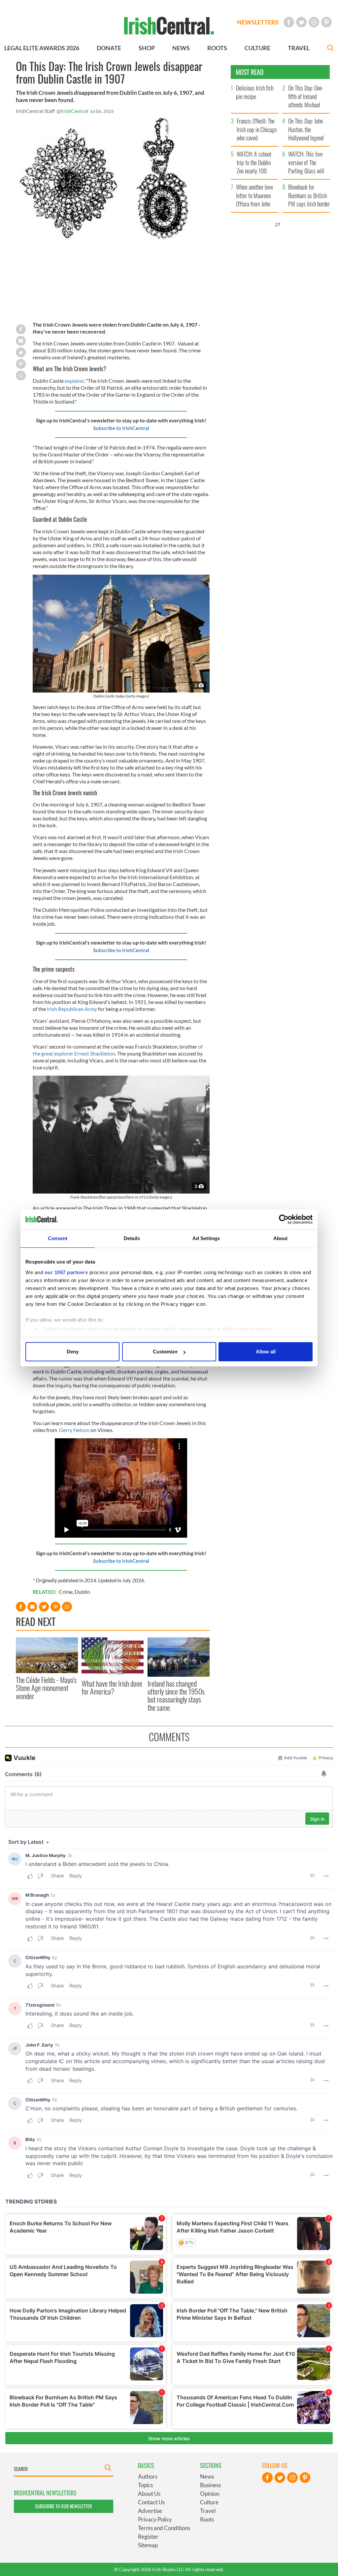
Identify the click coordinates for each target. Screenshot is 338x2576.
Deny (73, 1352)
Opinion (210, 2494)
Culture (209, 2502)
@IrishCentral (72, 111)
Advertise (150, 2511)
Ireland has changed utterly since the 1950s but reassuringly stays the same (176, 1695)
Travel (208, 2511)
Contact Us (151, 2502)
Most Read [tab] (250, 72)
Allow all (266, 1352)
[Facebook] (289, 22)
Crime (66, 1592)
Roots (207, 2519)
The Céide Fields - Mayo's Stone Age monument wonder (46, 1688)
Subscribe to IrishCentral (121, 428)
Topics (145, 2485)
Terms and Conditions (164, 2528)
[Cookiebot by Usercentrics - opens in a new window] (284, 1219)
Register (148, 2537)
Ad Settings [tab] (206, 1238)
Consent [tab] (58, 1238)
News (207, 2476)
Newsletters (258, 22)
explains (74, 381)
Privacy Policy (155, 2519)
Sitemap (148, 2545)
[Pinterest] (326, 22)
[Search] (330, 49)
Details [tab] (132, 1238)
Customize (165, 1352)
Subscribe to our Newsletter (63, 2506)
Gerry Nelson (74, 1430)
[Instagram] (314, 22)
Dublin (82, 1592)
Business (210, 2485)
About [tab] (281, 1238)
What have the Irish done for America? (112, 1687)
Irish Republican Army (72, 1009)
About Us (149, 2494)
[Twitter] (301, 22)
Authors (148, 2476)
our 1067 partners (66, 1272)
